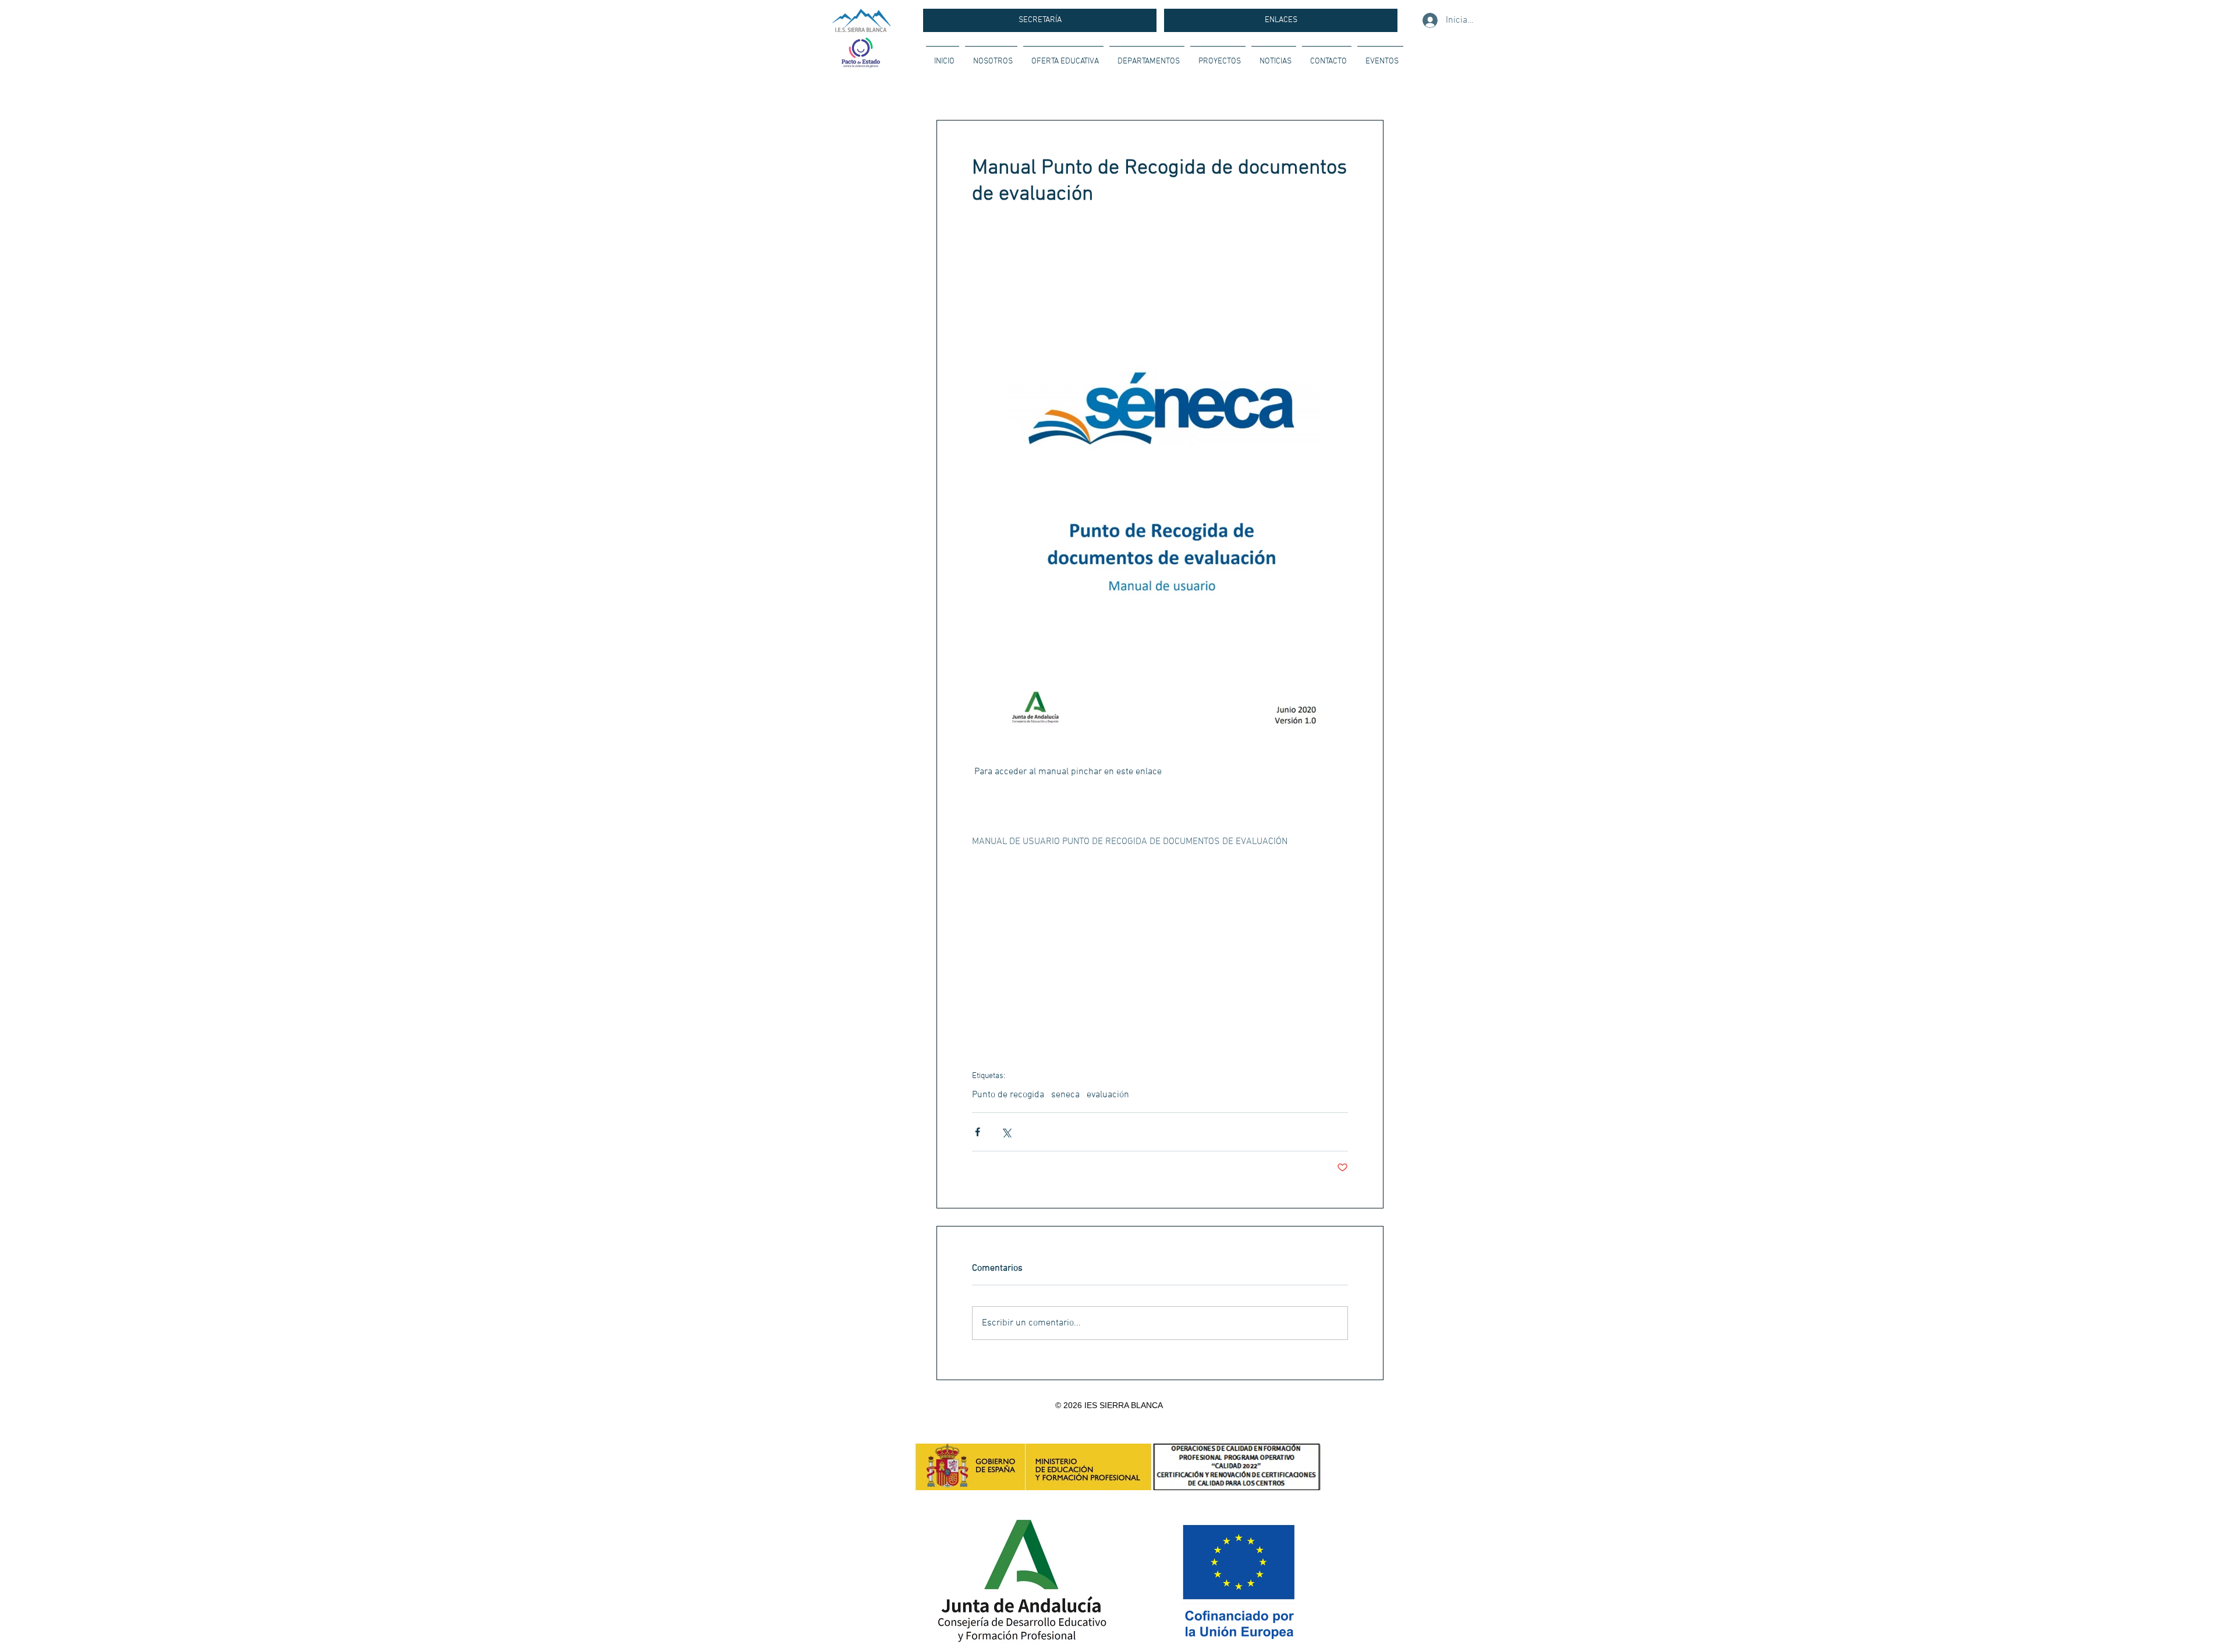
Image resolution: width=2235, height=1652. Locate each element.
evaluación (1108, 1095)
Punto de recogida (1008, 1095)
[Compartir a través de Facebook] (978, 1132)
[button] (991, 56)
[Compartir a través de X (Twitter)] (1006, 1132)
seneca (1065, 1095)
